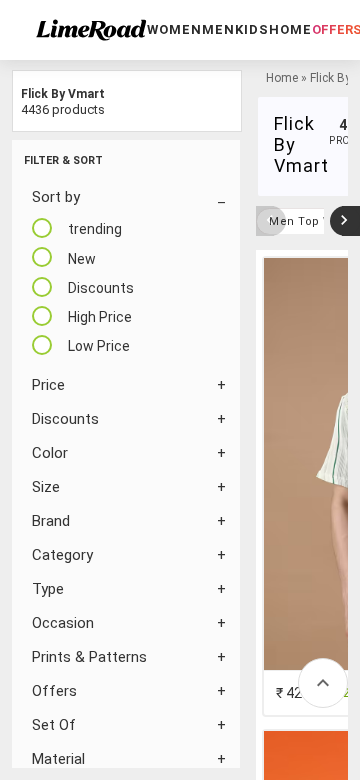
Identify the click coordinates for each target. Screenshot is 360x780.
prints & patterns (89, 657)
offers (54, 691)
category (62, 555)
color (50, 453)
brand (51, 521)
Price (48, 385)
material (58, 759)
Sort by (56, 197)
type (48, 589)
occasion (63, 623)
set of (54, 725)
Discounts (65, 419)
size (46, 487)
